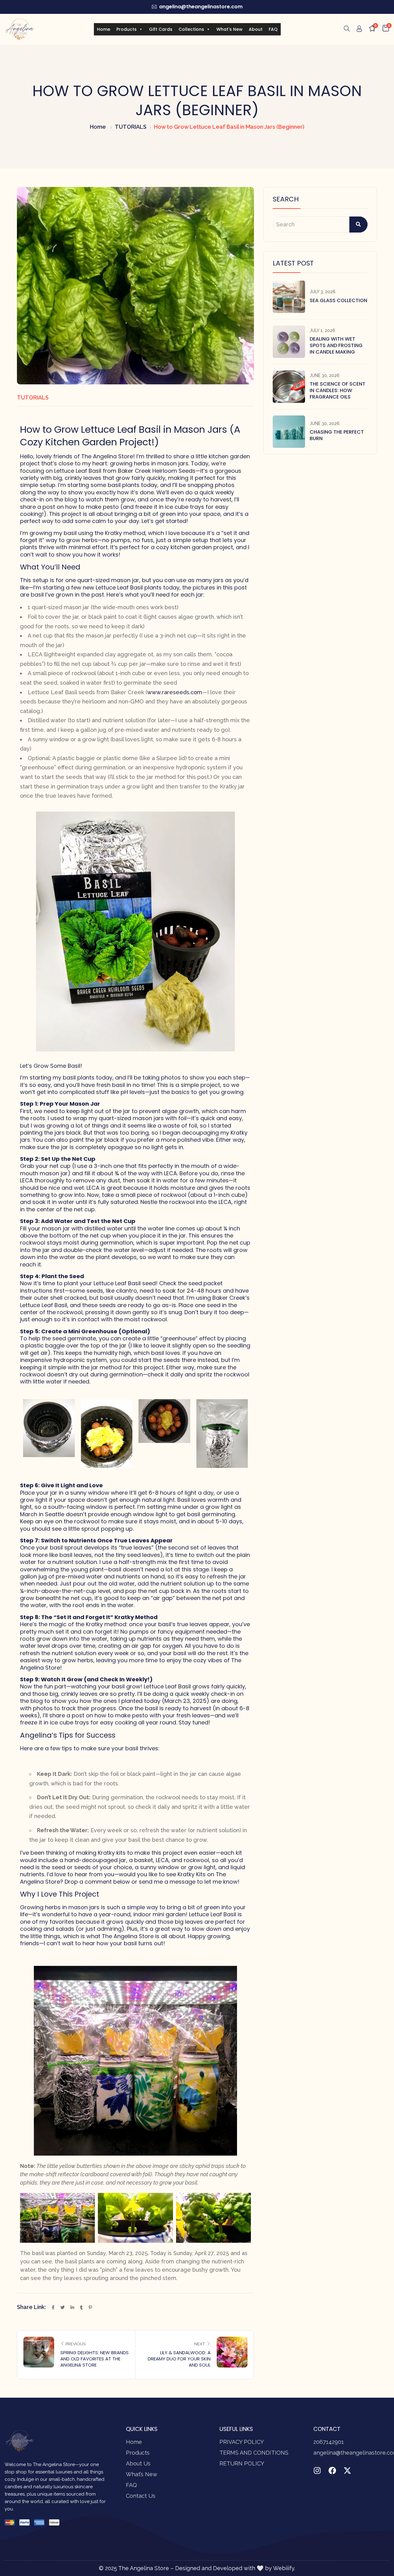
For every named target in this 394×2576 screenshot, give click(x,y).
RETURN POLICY (242, 2463)
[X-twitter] (347, 2471)
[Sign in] (359, 30)
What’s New (142, 2474)
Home (104, 29)
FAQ (273, 29)
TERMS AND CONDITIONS (254, 2453)
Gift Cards (161, 29)
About (256, 29)
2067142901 (329, 2442)
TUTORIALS (131, 127)
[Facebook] (332, 2471)
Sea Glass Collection (338, 300)
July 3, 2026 (323, 292)
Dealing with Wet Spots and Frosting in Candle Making (336, 345)
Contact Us (141, 2496)
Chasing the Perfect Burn (337, 435)
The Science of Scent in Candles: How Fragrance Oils (338, 390)
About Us (138, 2463)
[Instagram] (317, 2471)
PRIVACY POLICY (242, 2442)
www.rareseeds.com (175, 692)
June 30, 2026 (325, 375)
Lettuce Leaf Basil (78, 471)
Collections (191, 29)
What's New (229, 29)
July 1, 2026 (322, 330)
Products (127, 29)
